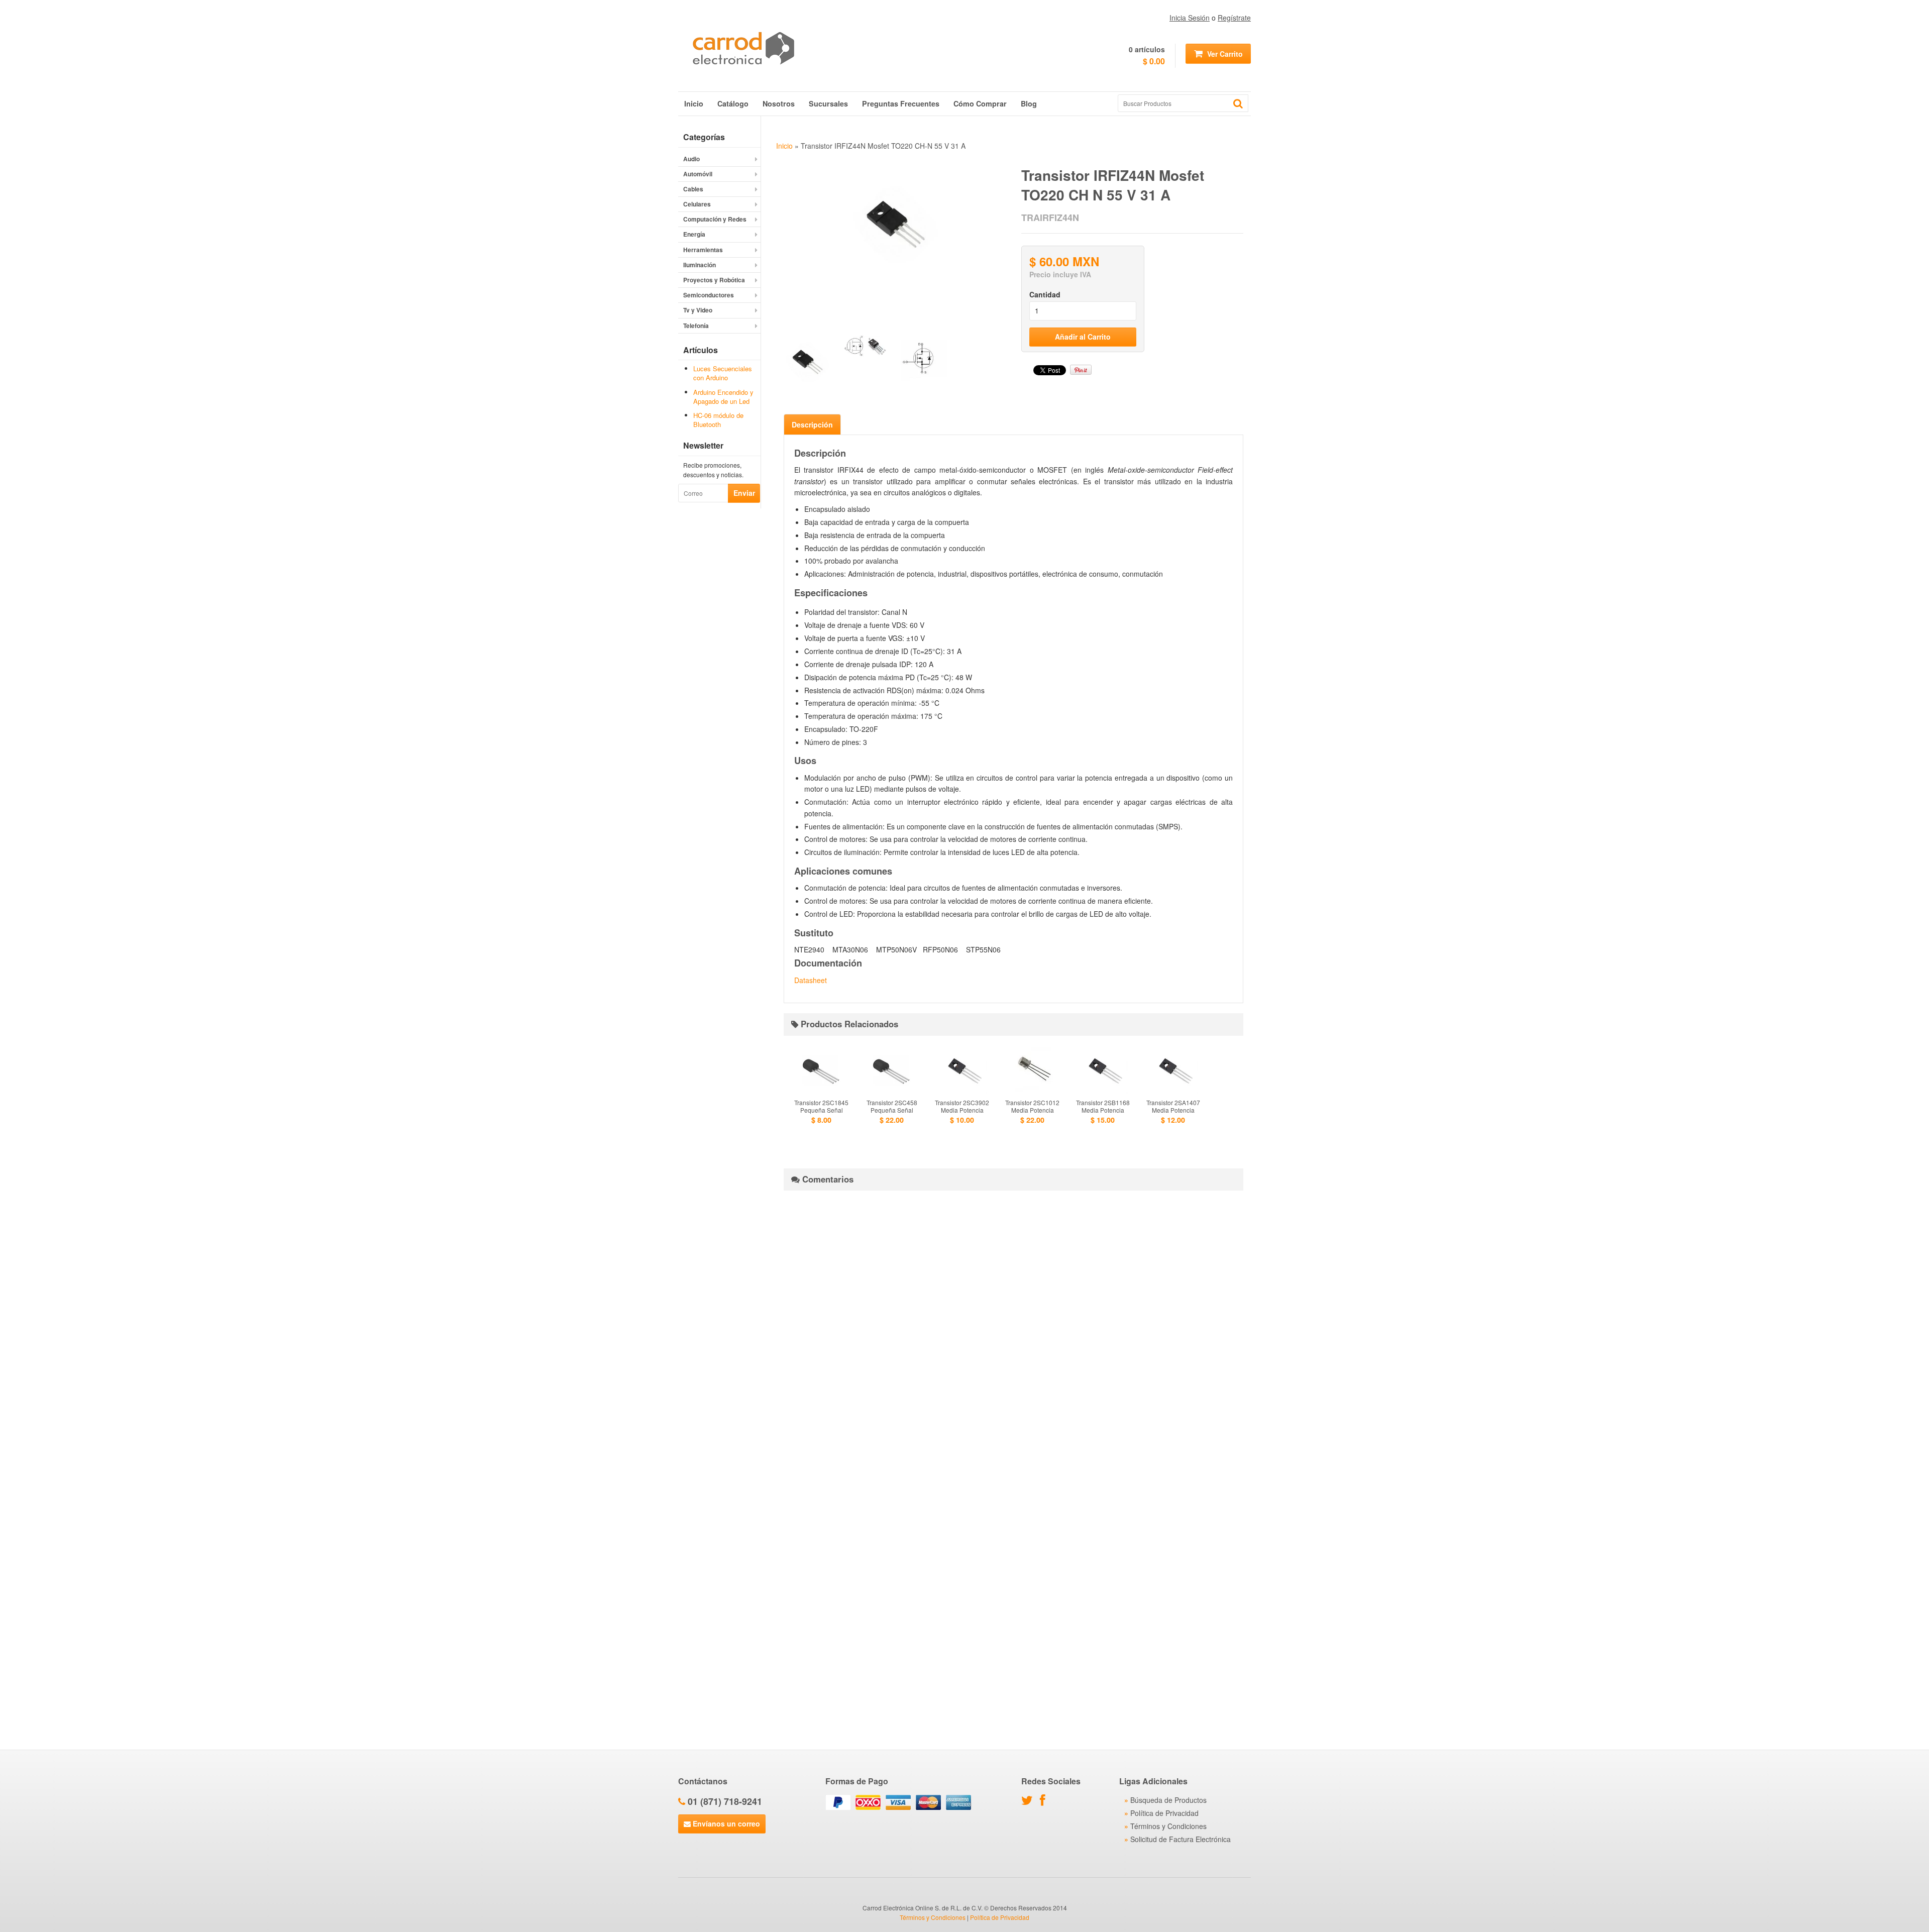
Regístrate (1234, 18)
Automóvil (698, 174)
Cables (693, 189)
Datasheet (811, 980)
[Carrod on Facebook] (1045, 1802)
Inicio (694, 103)
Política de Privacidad (1164, 1813)
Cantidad (1045, 294)
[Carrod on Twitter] (1030, 1802)
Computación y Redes (715, 219)
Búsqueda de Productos (1168, 1800)
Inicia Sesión (1190, 18)
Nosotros (779, 103)
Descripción (812, 424)
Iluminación (700, 265)
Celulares (697, 204)
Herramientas (703, 250)
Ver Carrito (1224, 54)
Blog (1029, 103)
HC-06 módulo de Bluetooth (718, 420)
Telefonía (696, 326)
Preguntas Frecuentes (901, 103)
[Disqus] (1013, 1324)
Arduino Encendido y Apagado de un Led (723, 397)
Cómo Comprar (980, 103)
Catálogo (733, 103)
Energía (694, 234)
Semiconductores (709, 295)
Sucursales (828, 103)
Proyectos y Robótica (714, 280)
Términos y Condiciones (1168, 1826)
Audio (691, 159)
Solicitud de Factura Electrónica (1181, 1839)
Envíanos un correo (725, 1823)
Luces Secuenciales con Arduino (723, 373)
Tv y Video (698, 310)
